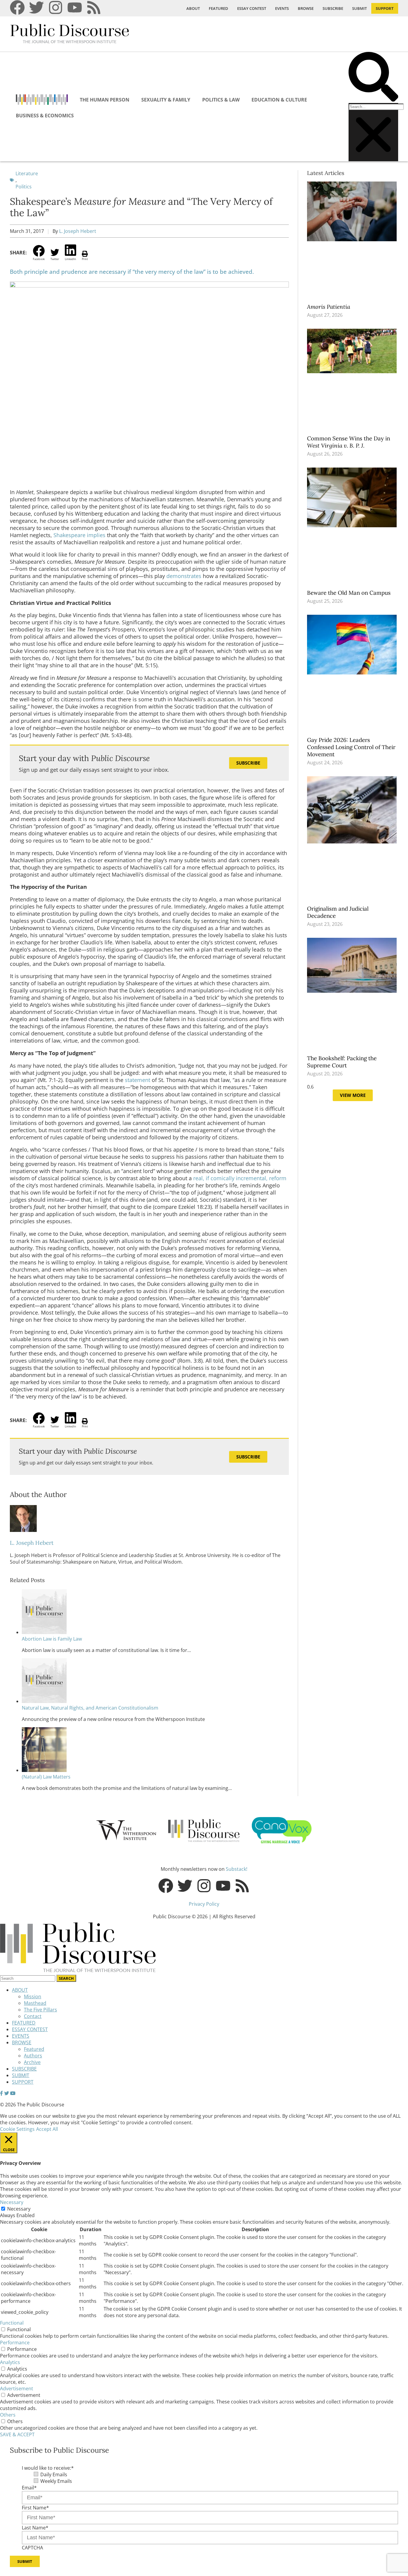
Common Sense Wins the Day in (349, 442)
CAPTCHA (32, 2548)
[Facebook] (17, 7)
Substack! (237, 1869)
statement (138, 1080)
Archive (32, 2062)
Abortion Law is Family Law (52, 1639)
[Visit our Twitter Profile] (7, 2093)
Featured (34, 2049)
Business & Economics (45, 116)
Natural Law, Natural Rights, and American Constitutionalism (90, 1708)
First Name (35, 2508)
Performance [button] (15, 2343)
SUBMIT (359, 8)
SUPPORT (385, 8)
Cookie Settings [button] (17, 2129)
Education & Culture (279, 100)
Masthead (35, 2003)
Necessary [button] (12, 2202)
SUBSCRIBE (333, 8)
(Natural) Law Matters (46, 1777)
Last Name (35, 2528)
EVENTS (282, 8)
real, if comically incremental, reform (240, 1178)
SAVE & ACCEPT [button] (17, 2434)
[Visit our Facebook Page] (1, 2093)
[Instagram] (56, 7)
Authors (33, 2056)
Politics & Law (221, 100)
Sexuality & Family (166, 100)
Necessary (19, 2209)
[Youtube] (75, 7)
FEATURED (218, 8)
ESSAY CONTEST (252, 8)
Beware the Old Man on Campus (350, 593)
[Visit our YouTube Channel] (13, 2093)
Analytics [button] (10, 2362)
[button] (373, 77)
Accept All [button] (47, 2129)
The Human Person (105, 100)
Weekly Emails (56, 2481)
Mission (33, 1996)
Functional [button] (12, 2323)
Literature (27, 173)
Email (29, 2488)
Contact (33, 2016)
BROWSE (306, 8)
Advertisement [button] (17, 2389)
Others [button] (8, 2415)
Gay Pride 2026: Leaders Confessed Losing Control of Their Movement (351, 747)
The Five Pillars (40, 2010)
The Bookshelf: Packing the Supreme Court (342, 1062)
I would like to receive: (48, 2468)
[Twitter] (36, 7)
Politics (24, 187)
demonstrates (184, 576)
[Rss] (94, 7)
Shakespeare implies (79, 535)
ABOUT (193, 8)
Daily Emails (54, 2474)
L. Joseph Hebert (78, 231)
